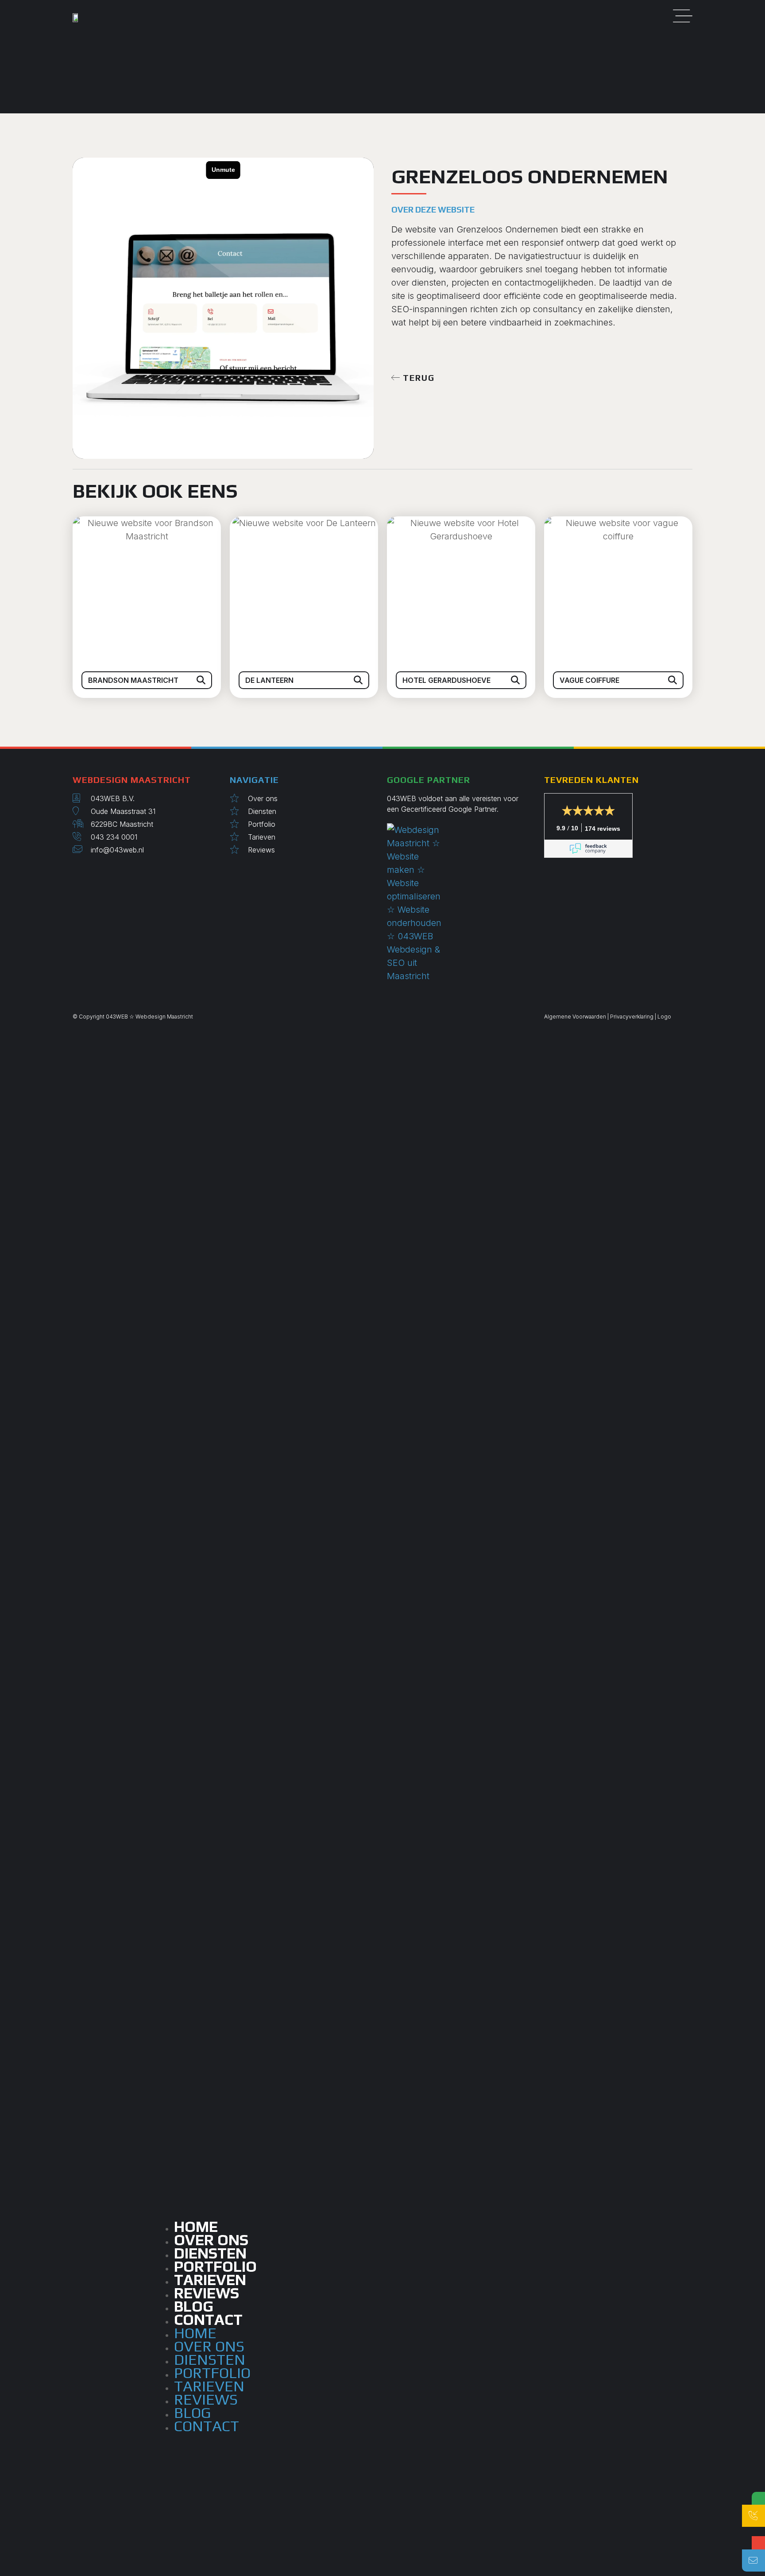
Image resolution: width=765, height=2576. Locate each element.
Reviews (206, 2399)
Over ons (209, 2346)
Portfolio (212, 2373)
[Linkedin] (81, 871)
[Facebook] (88, 871)
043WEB (117, 1017)
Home (195, 2333)
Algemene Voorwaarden (575, 1017)
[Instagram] (75, 871)
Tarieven (209, 2386)
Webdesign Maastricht (164, 1017)
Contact (208, 2319)
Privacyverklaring (632, 1017)
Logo (664, 1017)
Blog (192, 2412)
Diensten (210, 2359)
